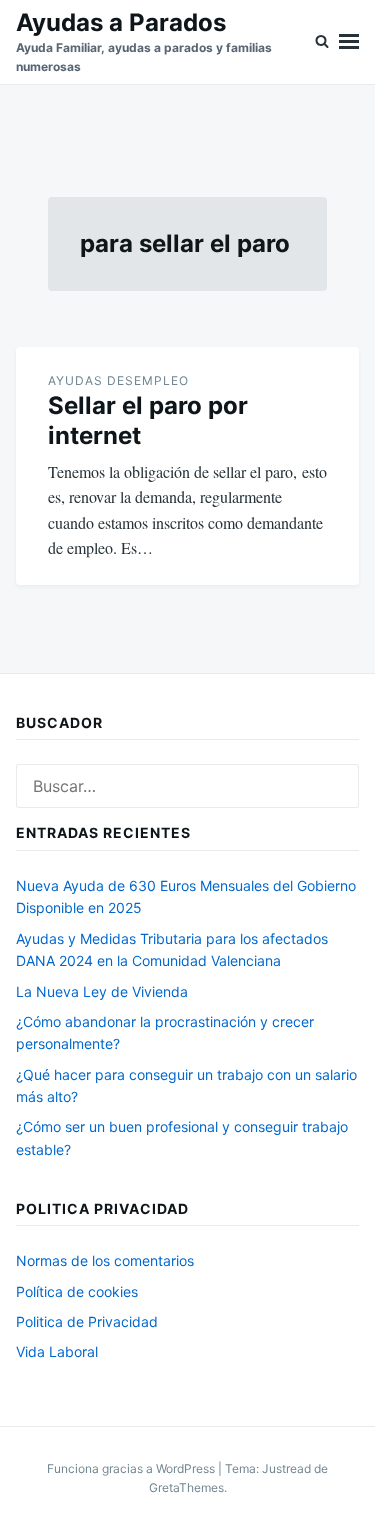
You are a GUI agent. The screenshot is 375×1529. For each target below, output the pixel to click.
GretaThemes (186, 1487)
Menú (349, 42)
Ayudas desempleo (118, 380)
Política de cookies (77, 1291)
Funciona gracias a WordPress (132, 1468)
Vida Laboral (57, 1351)
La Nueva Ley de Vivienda (102, 991)
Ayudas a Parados (121, 22)
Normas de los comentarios (105, 1260)
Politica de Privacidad (87, 1321)
